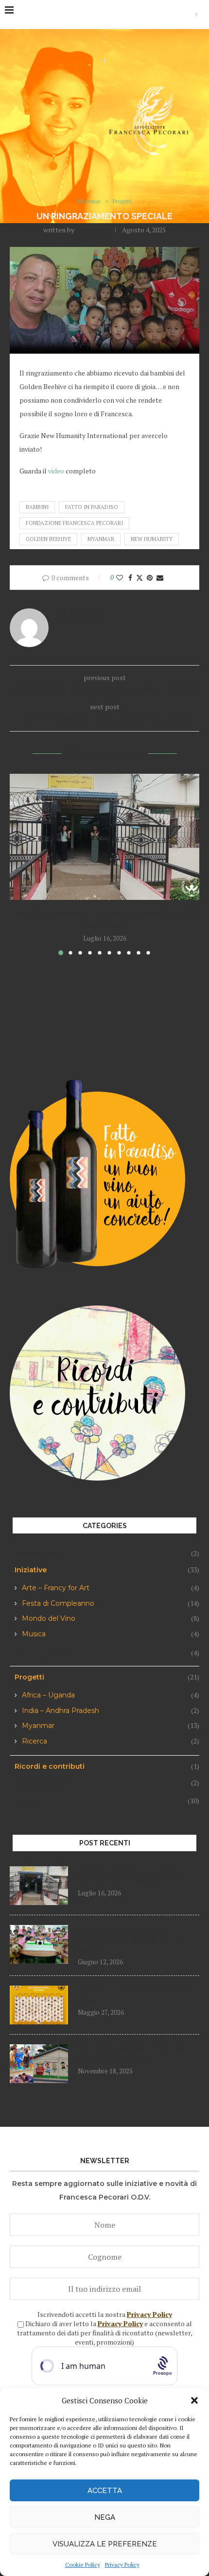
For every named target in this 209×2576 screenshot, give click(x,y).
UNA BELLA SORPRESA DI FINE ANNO (132, 1996)
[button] (194, 2400)
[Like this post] (120, 578)
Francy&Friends (107, 1553)
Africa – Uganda (111, 1695)
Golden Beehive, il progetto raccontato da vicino (130, 1876)
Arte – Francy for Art (111, 1588)
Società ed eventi (107, 1783)
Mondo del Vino (111, 1619)
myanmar (101, 539)
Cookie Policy (83, 2565)
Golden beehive (48, 539)
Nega (105, 2517)
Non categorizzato (107, 1653)
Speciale (107, 1801)
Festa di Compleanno (111, 1604)
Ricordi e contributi (107, 1766)
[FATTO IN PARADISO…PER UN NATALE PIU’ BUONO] (39, 2064)
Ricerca (111, 1741)
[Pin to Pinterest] (150, 578)
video (56, 471)
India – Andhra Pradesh (111, 1711)
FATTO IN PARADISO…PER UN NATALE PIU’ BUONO (130, 2054)
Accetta (105, 2491)
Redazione (92, 230)
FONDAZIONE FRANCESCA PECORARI (74, 523)
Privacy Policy (122, 2565)
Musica (111, 1634)
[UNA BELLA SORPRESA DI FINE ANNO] (39, 2005)
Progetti (107, 1677)
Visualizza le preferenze (105, 2544)
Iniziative (107, 1570)
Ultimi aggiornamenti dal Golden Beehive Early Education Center (138, 1940)
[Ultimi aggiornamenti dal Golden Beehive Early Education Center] (39, 1944)
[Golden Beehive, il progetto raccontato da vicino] (104, 837)
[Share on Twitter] (139, 578)
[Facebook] (196, 15)
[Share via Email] (160, 578)
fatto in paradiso (92, 507)
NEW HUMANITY (152, 539)
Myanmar (111, 1726)
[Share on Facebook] (130, 578)
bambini (37, 507)
